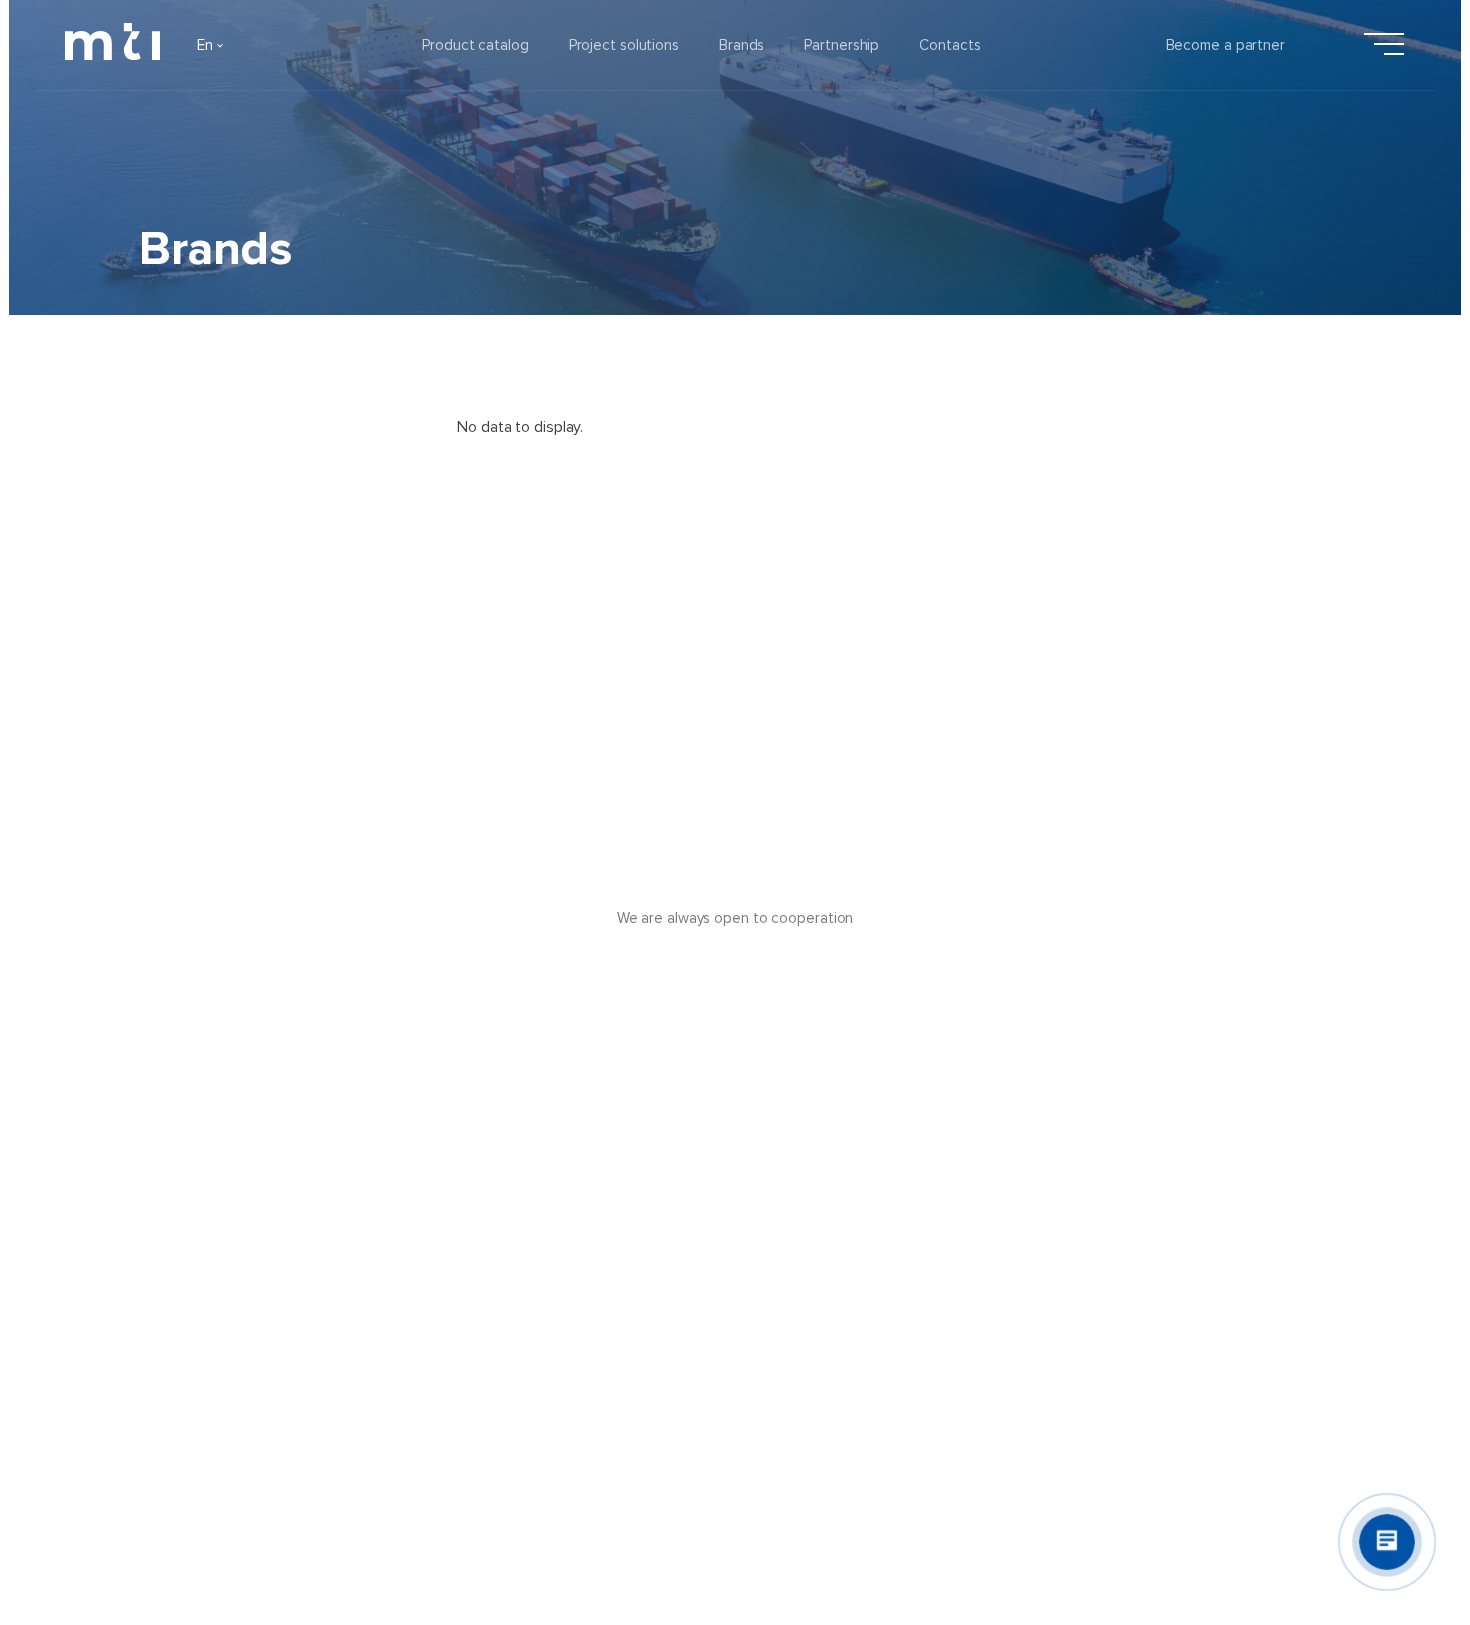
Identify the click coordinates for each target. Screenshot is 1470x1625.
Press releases (666, 1209)
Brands (741, 45)
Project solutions (624, 45)
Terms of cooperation (877, 1209)
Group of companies (234, 1425)
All (202, 516)
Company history (223, 1263)
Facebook (1188, 1209)
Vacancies (199, 1371)
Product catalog (475, 45)
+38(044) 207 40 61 (1224, 1267)
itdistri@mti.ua (1203, 1238)
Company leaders (225, 1209)
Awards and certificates (246, 1317)
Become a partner (1225, 45)
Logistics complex (865, 1263)
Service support (858, 1317)
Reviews (644, 1317)
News (636, 1263)
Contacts (949, 45)
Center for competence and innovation (935, 1371)
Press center (659, 1371)
